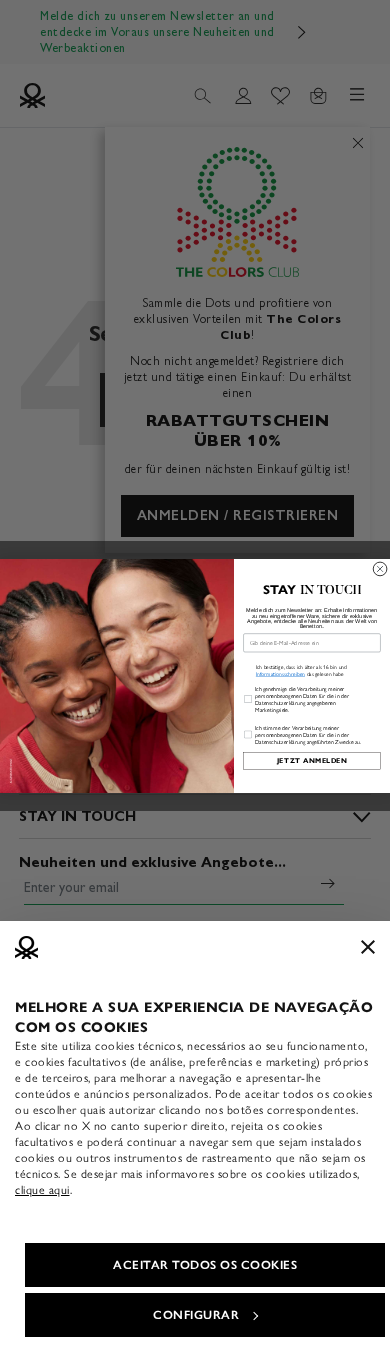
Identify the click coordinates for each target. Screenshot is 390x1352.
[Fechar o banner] (368, 947)
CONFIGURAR (196, 1315)
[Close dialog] (380, 569)
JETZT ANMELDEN (312, 761)
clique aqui (42, 1190)
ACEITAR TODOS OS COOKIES (205, 1265)
